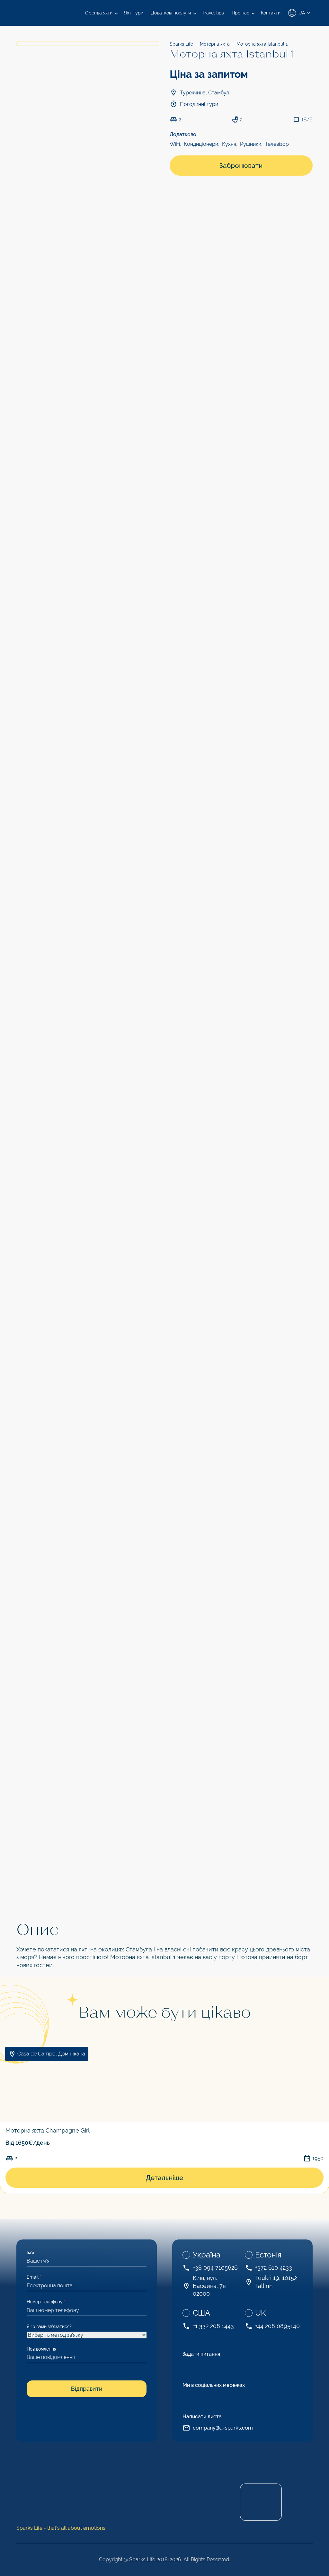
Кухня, (230, 144)
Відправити (87, 2389)
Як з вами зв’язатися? (51, 2326)
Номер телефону (46, 2302)
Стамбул (219, 93)
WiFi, (175, 144)
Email (34, 2277)
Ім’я (32, 2253)
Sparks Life (181, 44)
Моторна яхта (215, 44)
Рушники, (251, 144)
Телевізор (277, 144)
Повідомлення (41, 2349)
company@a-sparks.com (223, 2428)
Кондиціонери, (202, 144)
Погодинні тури (199, 104)
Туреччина (193, 93)
